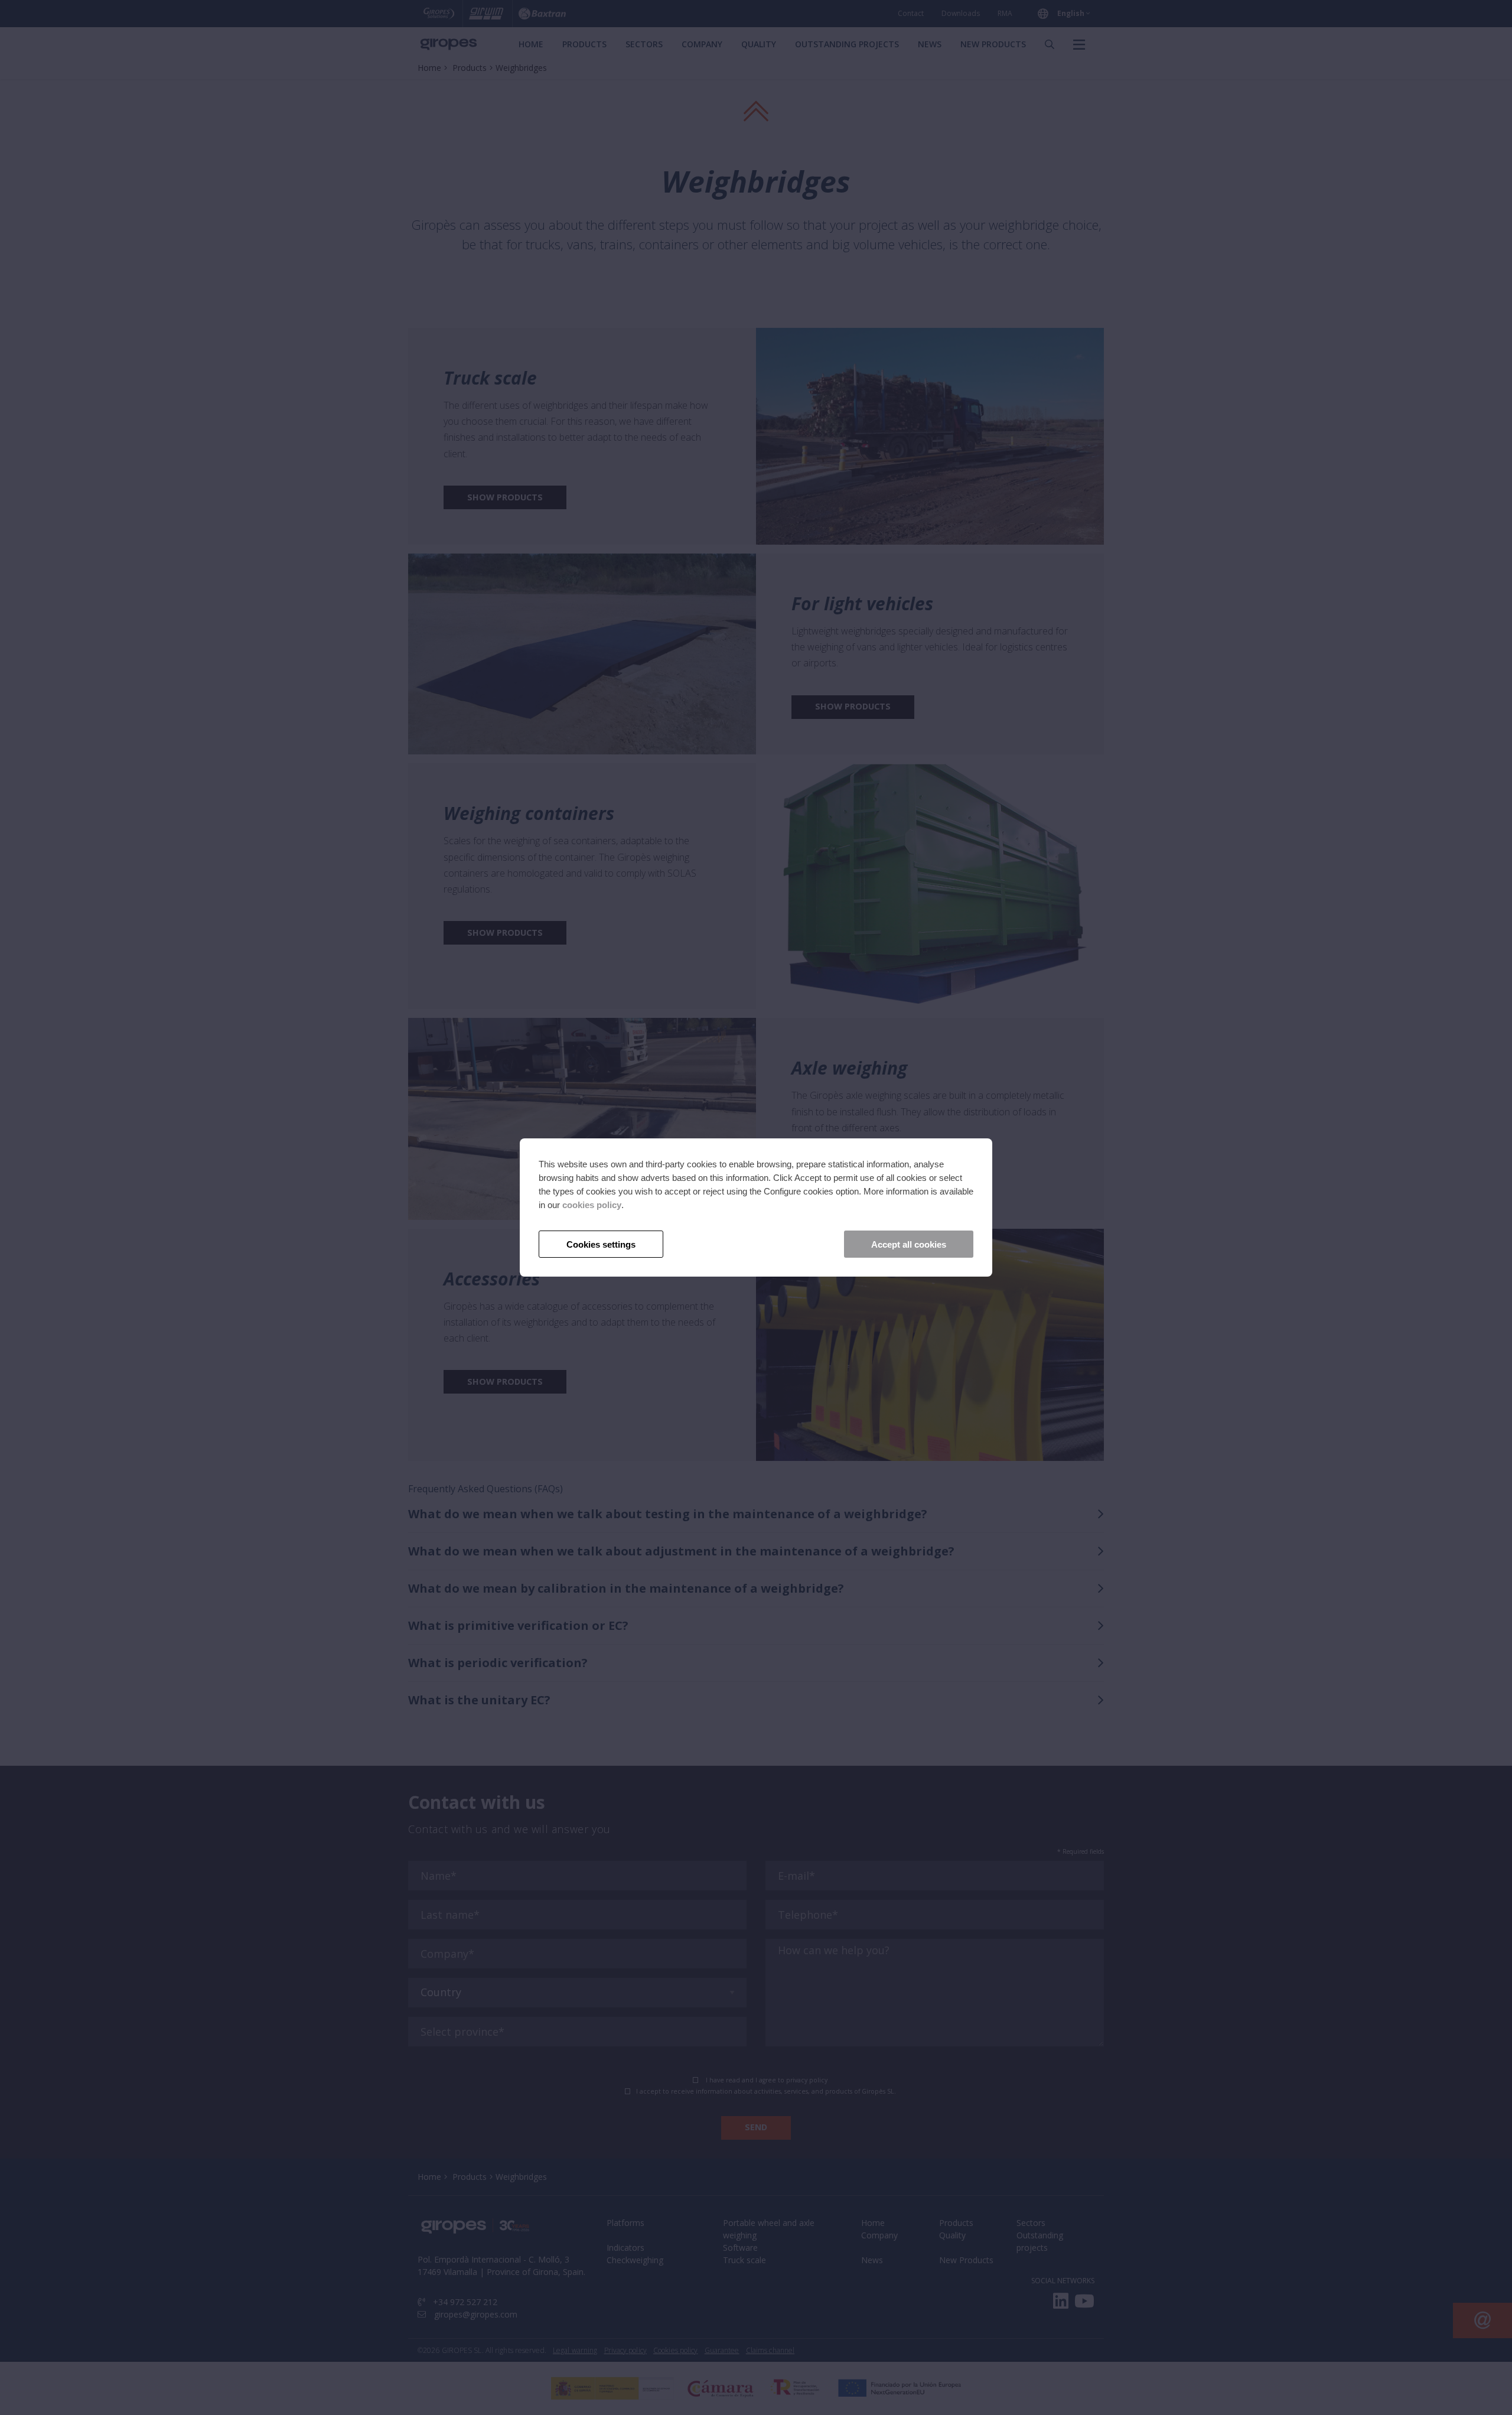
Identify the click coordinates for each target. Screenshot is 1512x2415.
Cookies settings (601, 1244)
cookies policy (592, 1205)
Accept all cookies (909, 1244)
